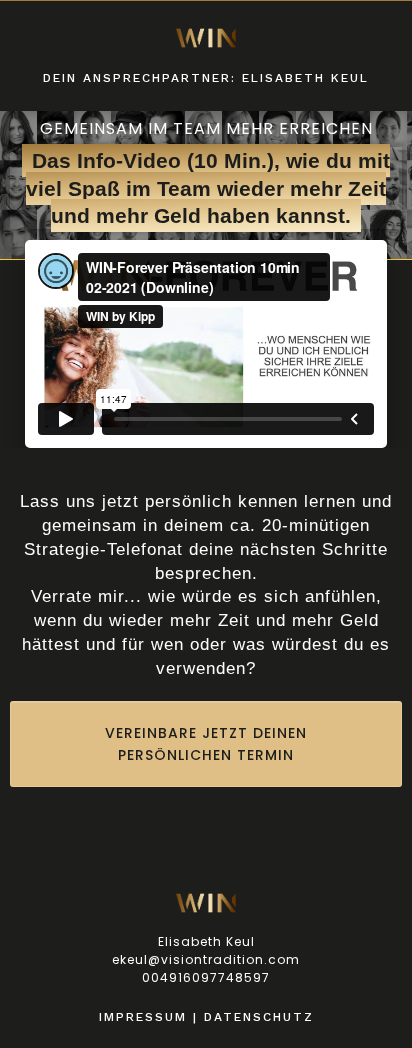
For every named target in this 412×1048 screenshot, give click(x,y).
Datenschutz (259, 1017)
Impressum (143, 1017)
